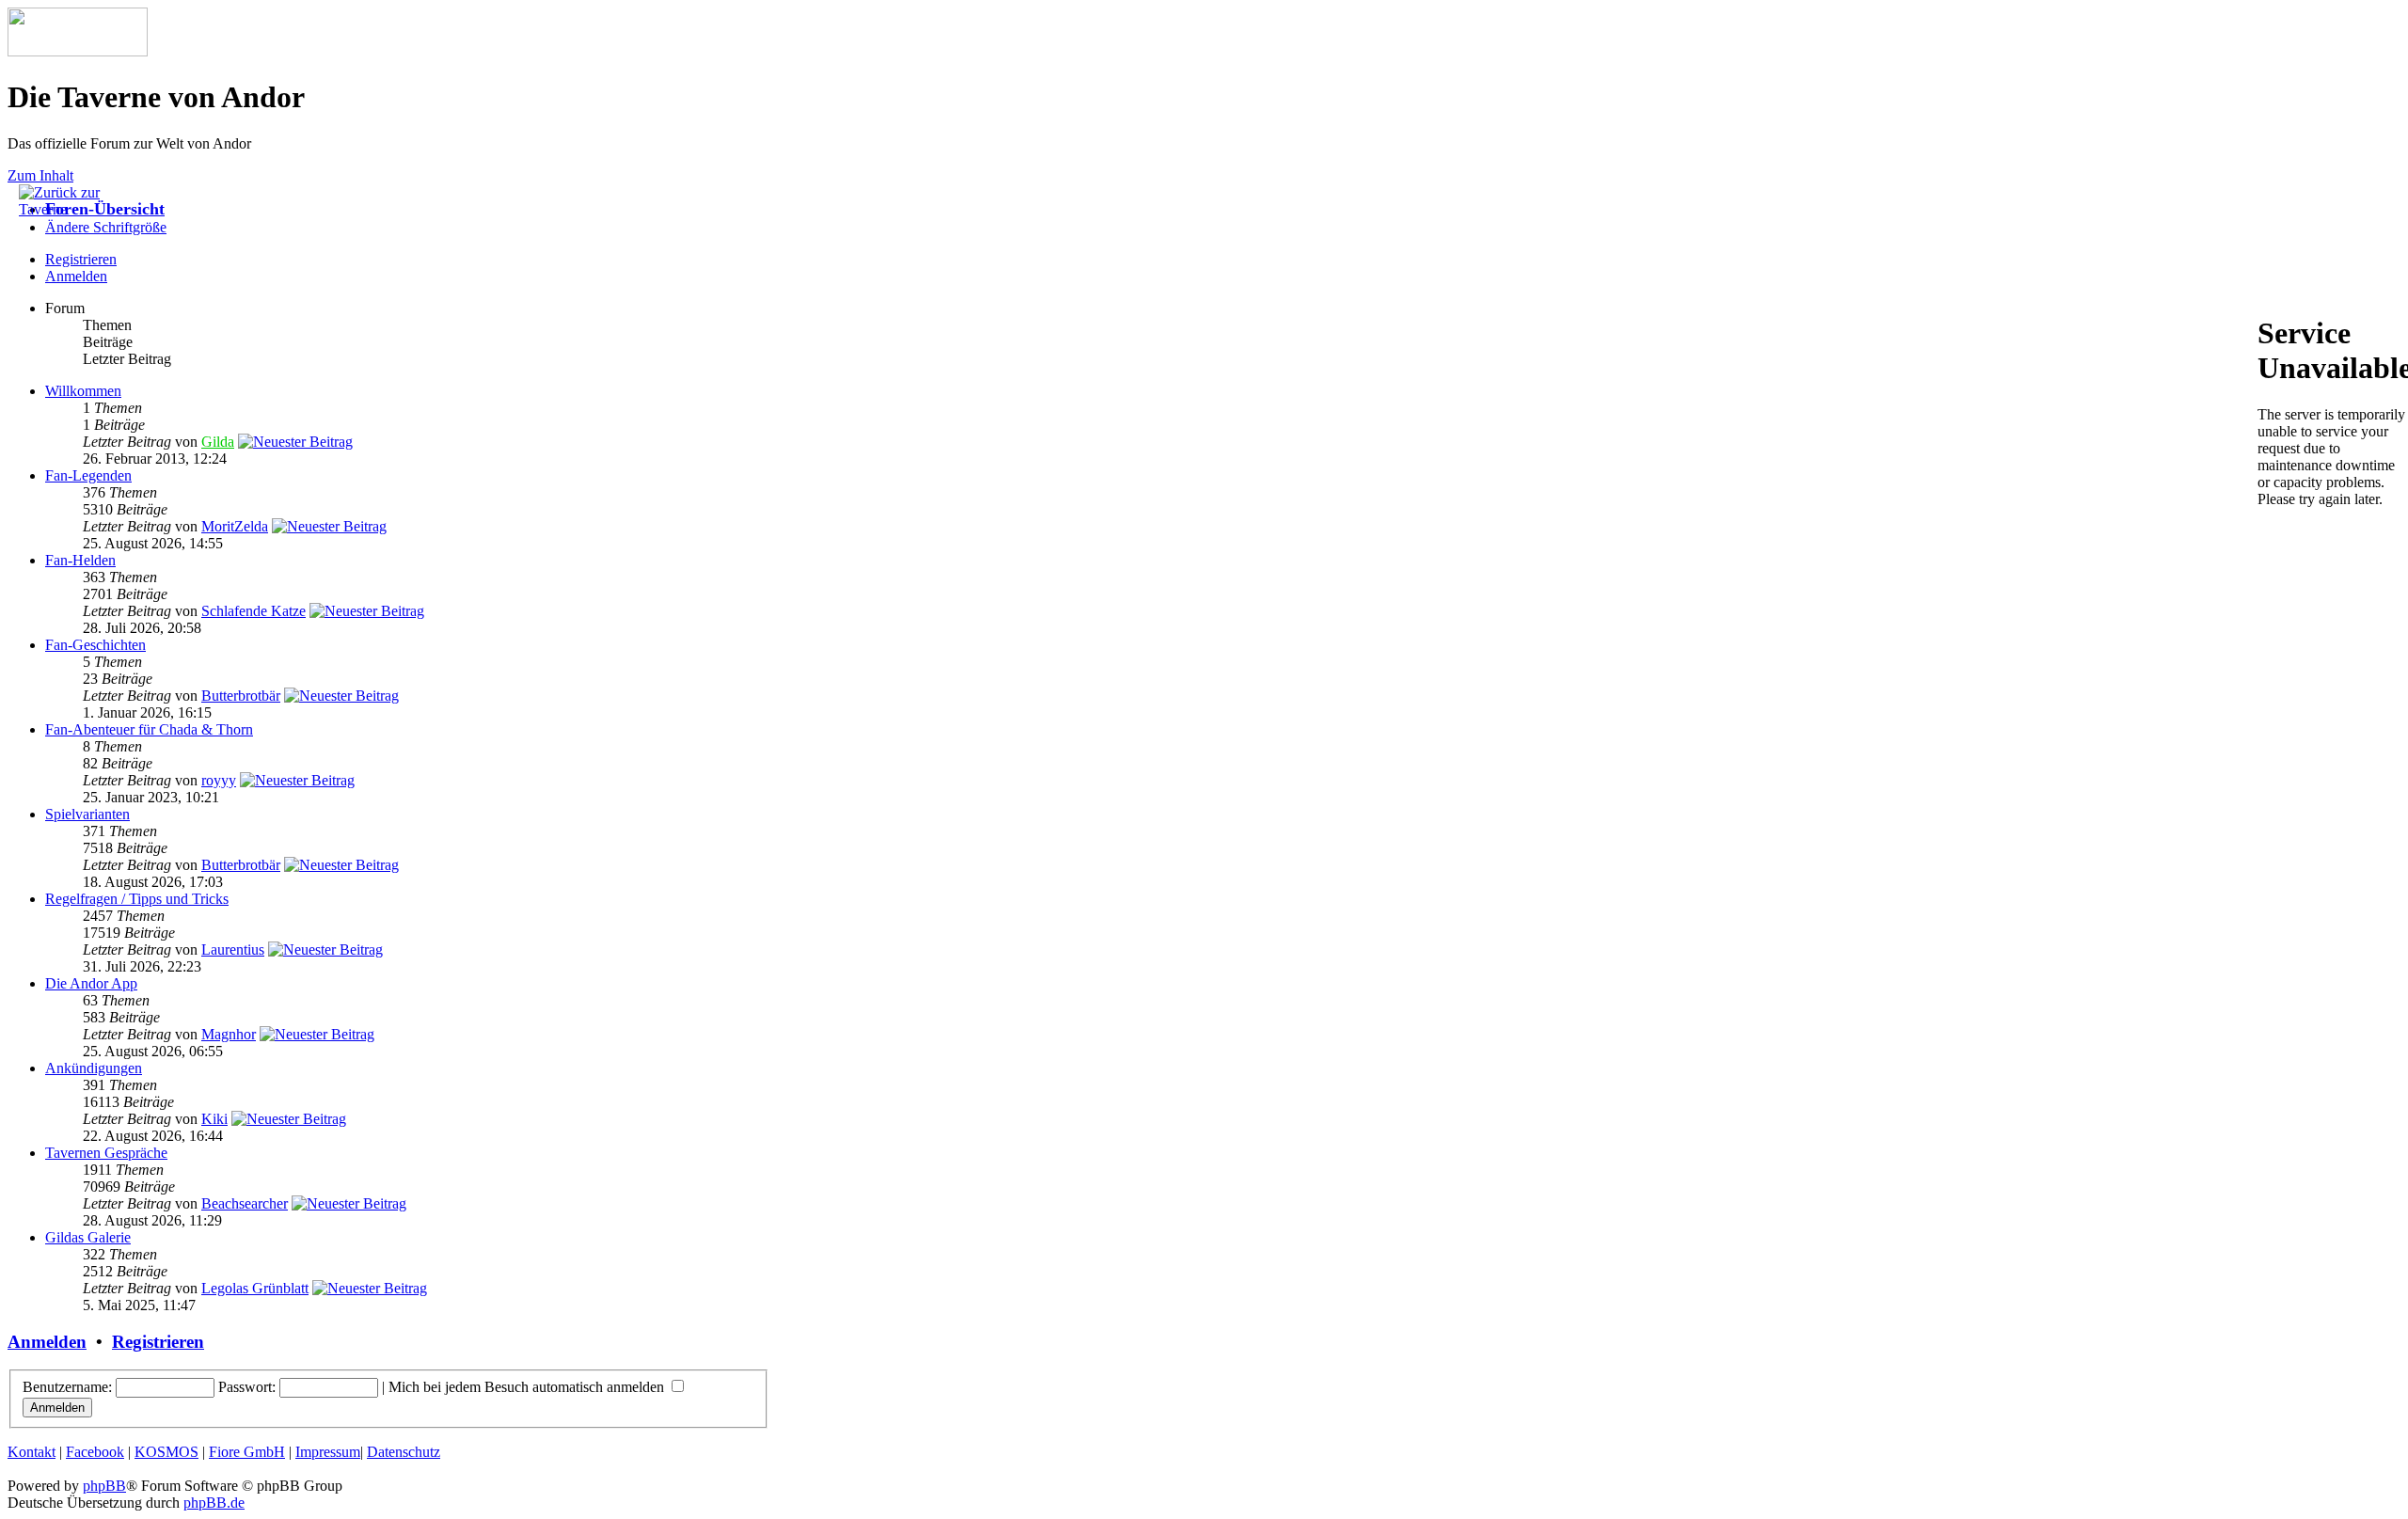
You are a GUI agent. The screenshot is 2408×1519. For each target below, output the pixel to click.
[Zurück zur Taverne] (66, 209)
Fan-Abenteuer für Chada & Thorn (149, 729)
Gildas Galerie (88, 1237)
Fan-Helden (80, 560)
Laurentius (233, 949)
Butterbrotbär (241, 696)
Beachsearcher (245, 1203)
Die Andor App (91, 983)
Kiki (214, 1119)
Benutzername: (67, 1387)
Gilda (218, 442)
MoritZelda (235, 526)
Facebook (95, 1452)
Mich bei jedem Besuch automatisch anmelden (528, 1387)
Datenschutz (404, 1452)
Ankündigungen (94, 1068)
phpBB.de (214, 1503)
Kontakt (32, 1452)
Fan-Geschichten (95, 645)
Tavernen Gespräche (106, 1153)
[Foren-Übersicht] (78, 51)
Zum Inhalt (40, 175)
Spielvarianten (87, 814)
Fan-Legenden (88, 475)
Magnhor (229, 1034)
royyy (219, 780)
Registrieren (158, 1342)
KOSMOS (166, 1452)
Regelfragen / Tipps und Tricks (137, 899)
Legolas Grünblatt (255, 1288)
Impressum (328, 1452)
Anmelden (76, 276)
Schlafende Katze (253, 611)
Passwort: (247, 1387)
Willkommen (83, 391)
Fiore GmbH (247, 1452)
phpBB (104, 1486)
